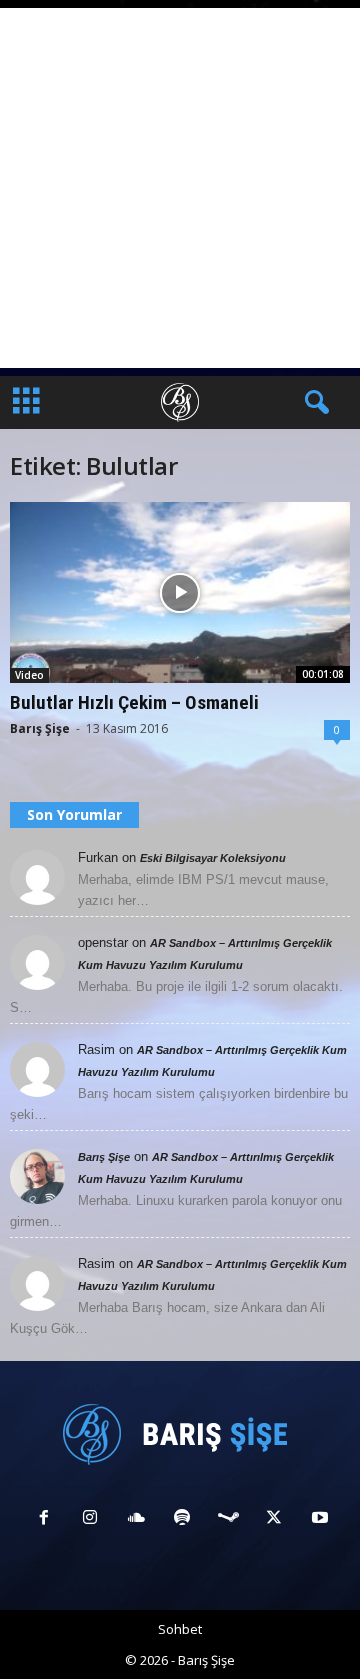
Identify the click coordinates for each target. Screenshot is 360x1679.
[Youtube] (318, 1519)
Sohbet (180, 1629)
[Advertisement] (180, 188)
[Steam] (228, 1519)
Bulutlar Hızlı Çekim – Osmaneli (134, 702)
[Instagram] (90, 1519)
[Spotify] (182, 1519)
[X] (274, 1519)
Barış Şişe (40, 728)
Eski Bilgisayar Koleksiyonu (213, 858)
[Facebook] (44, 1519)
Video (29, 675)
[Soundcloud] (136, 1519)
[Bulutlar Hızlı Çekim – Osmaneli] (180, 592)
